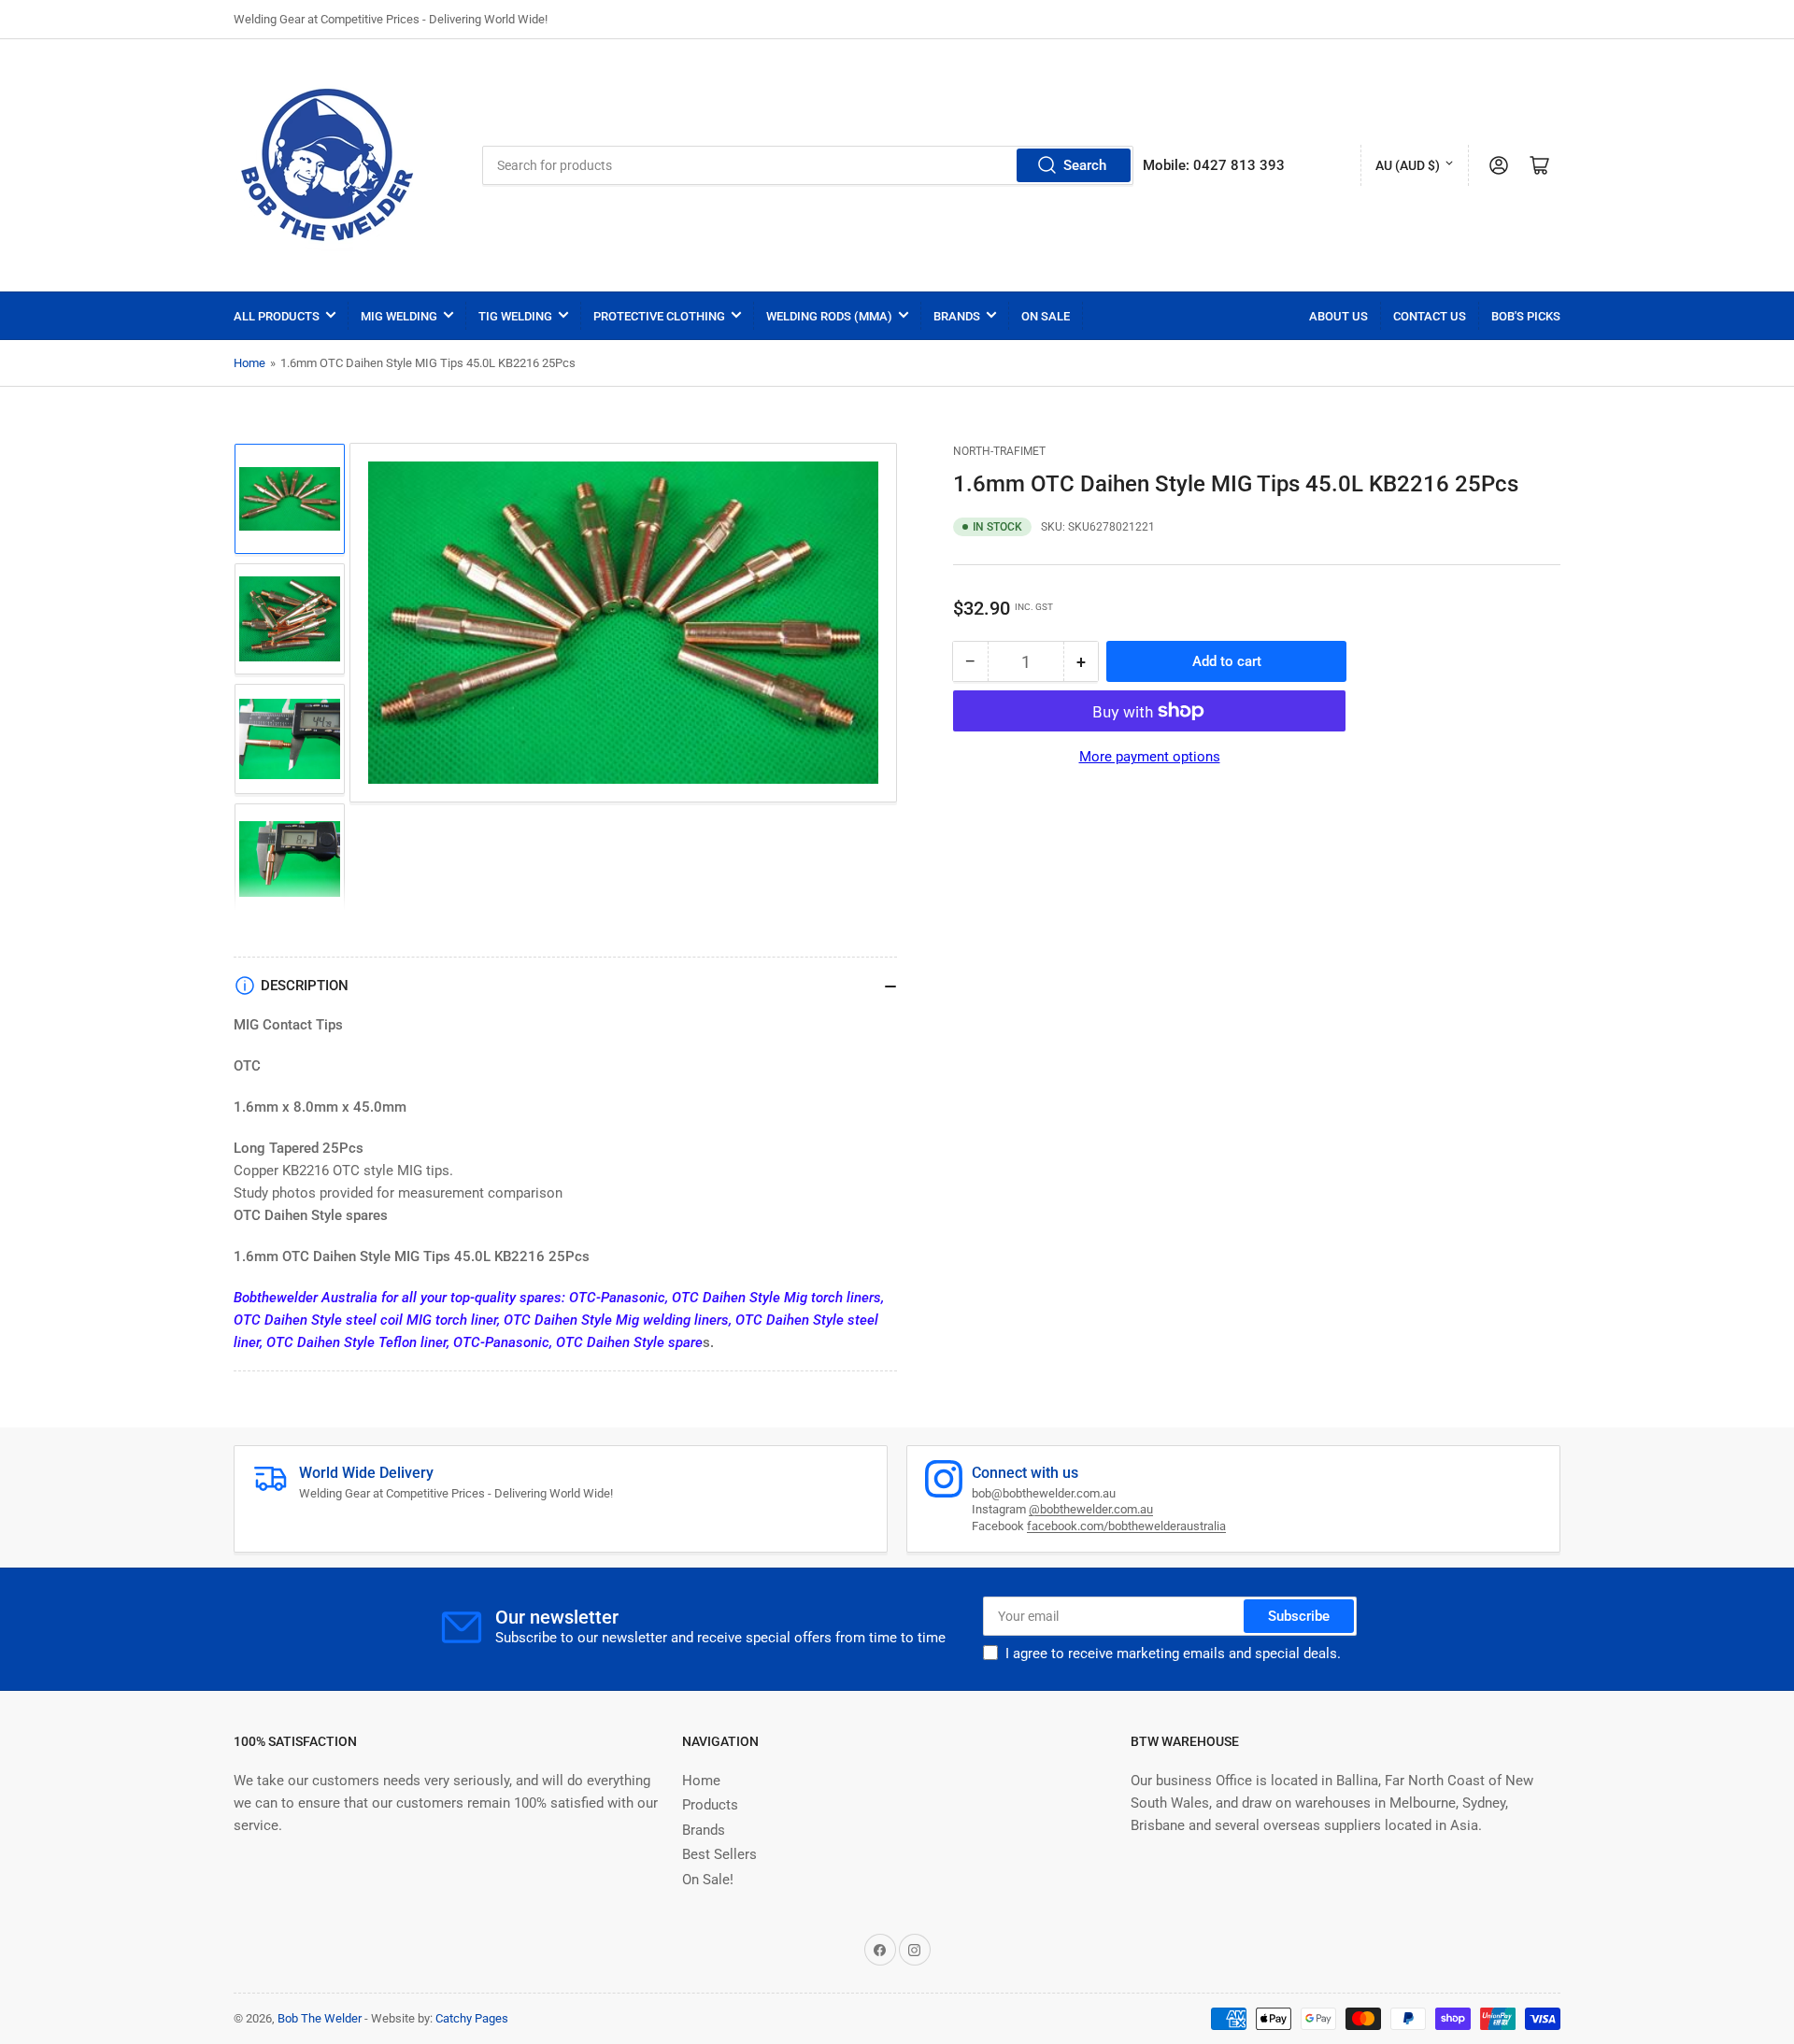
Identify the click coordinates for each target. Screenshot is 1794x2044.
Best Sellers (719, 1854)
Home (249, 363)
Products (710, 1805)
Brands (957, 316)
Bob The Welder (320, 2018)
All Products (277, 316)
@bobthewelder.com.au (1091, 1509)
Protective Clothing (659, 316)
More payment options (1150, 757)
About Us (1338, 316)
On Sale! (708, 1880)
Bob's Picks (1526, 316)
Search (1085, 165)
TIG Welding (515, 316)
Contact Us (1430, 316)
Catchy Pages (472, 2018)
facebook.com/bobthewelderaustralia (1126, 1526)
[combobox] (808, 165)
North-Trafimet (999, 451)
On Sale (1046, 316)
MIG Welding (399, 316)
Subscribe (1299, 1616)
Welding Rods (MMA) (829, 316)
